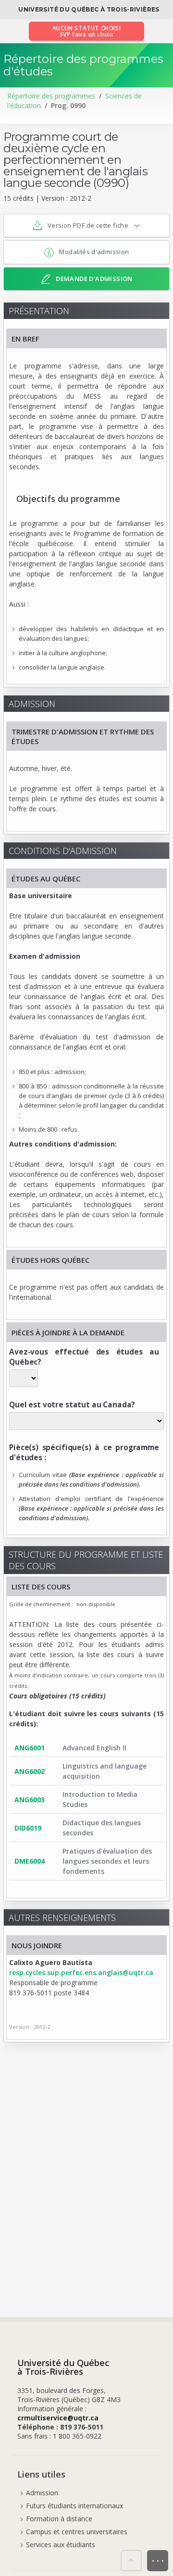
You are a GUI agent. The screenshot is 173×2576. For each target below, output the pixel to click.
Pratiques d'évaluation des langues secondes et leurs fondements (107, 1861)
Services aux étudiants (61, 2545)
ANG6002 (30, 1771)
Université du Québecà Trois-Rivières (63, 2367)
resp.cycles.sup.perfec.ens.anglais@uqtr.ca (81, 1972)
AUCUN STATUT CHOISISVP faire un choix (86, 31)
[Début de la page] (131, 2561)
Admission (42, 2493)
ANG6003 (30, 1800)
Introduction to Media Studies (100, 1799)
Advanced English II (94, 1748)
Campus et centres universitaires (77, 2532)
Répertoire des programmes (51, 96)
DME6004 (30, 1861)
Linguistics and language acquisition (105, 1771)
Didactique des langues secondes (102, 1828)
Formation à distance (59, 2519)
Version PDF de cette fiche (88, 225)
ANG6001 (30, 1748)
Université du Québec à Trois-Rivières (89, 9)
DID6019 (28, 1828)
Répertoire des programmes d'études (83, 65)
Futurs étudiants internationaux (74, 2506)
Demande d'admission (94, 279)
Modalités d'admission (94, 252)
